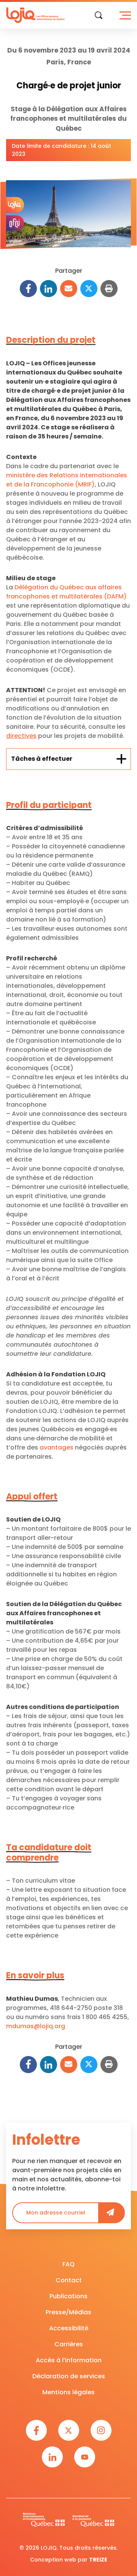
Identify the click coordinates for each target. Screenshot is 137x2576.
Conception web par (69, 2560)
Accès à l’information (69, 2360)
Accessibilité (69, 2328)
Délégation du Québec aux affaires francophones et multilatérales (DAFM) (66, 592)
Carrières (69, 2344)
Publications (68, 2296)
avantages (57, 1447)
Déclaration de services (69, 2376)
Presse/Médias (68, 2312)
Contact (69, 2280)
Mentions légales (68, 2392)
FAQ (68, 2264)
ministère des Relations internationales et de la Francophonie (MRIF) (67, 480)
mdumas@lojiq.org (36, 2026)
